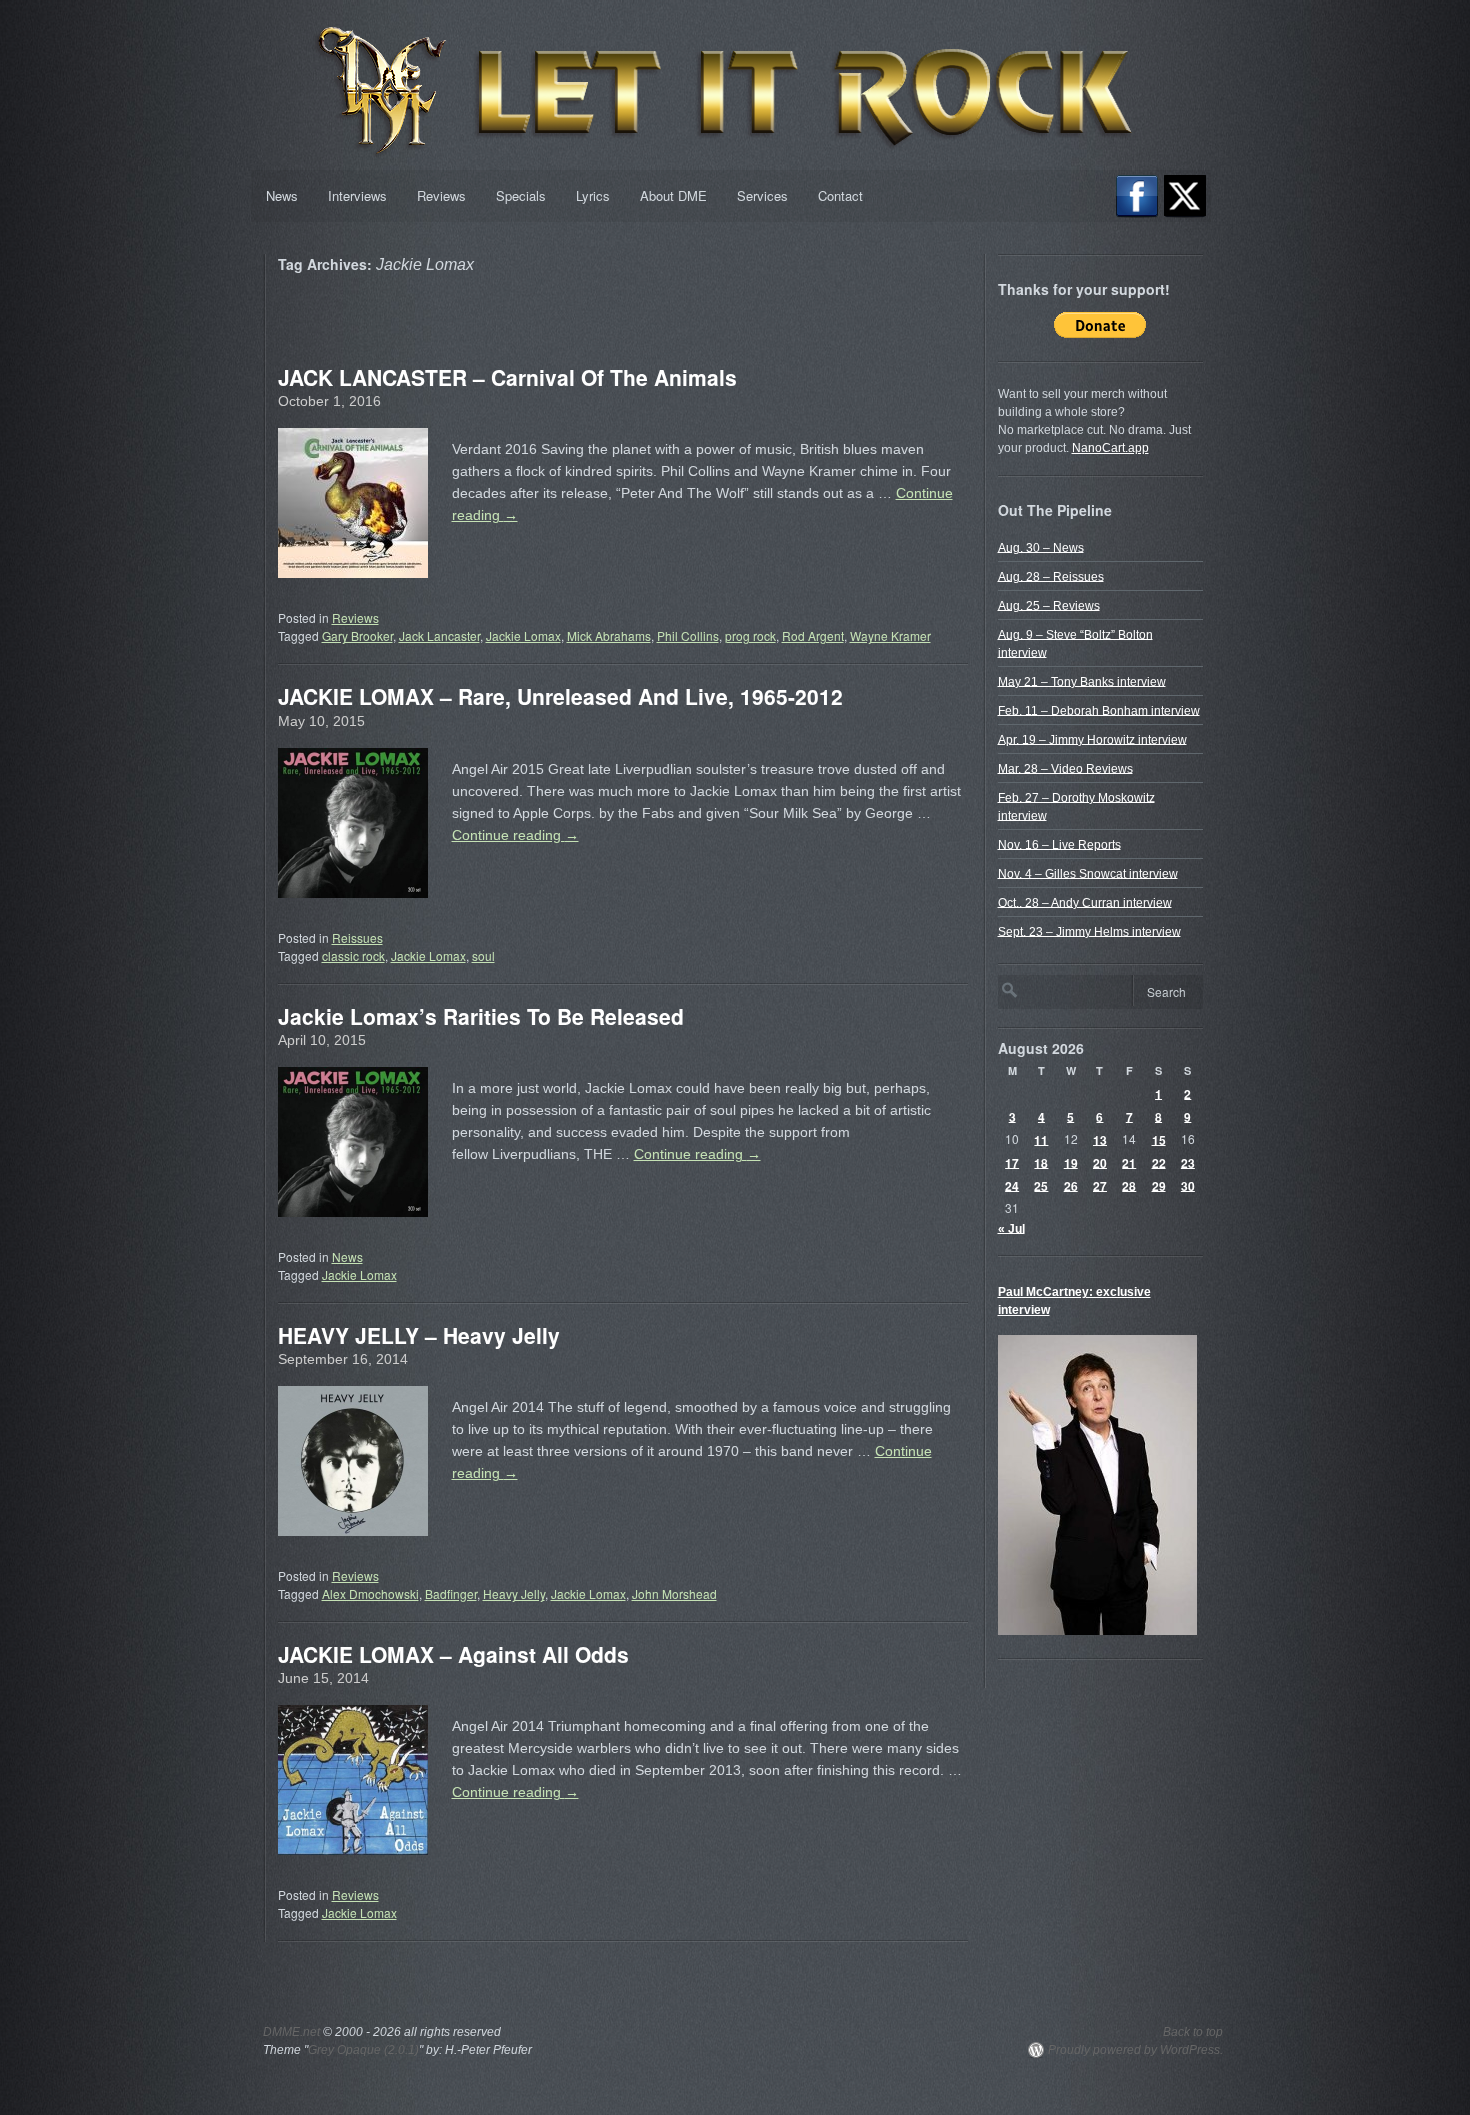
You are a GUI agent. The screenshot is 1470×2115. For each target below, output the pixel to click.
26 (1071, 1185)
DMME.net (291, 2032)
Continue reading (515, 835)
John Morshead (674, 1593)
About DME (673, 195)
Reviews (441, 195)
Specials (521, 195)
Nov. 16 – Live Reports (1059, 844)
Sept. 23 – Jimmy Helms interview (1089, 931)
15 (1159, 1139)
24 (1012, 1185)
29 (1159, 1185)
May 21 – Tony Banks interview (1082, 681)
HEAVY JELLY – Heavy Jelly (419, 1335)
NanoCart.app (1110, 448)
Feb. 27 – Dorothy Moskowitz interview (1076, 806)
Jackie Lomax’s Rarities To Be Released (481, 1016)
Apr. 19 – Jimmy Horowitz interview (1092, 739)
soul (483, 955)
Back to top (1193, 2032)
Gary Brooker (357, 635)
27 (1100, 1185)
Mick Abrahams (609, 635)
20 (1100, 1162)
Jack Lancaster (439, 635)
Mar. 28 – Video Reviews (1065, 768)
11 (1041, 1139)
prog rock (750, 635)
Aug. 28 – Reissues (1051, 576)
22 (1159, 1162)
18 (1041, 1162)
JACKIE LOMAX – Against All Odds (453, 1654)
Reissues (357, 937)
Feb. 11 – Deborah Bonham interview (1099, 710)
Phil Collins (688, 635)
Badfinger (451, 1593)
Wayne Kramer (890, 635)
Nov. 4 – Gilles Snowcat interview (1088, 873)
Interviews (357, 195)
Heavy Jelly (514, 1593)
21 (1129, 1162)
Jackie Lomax (523, 635)
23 (1188, 1162)
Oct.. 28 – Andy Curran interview (1085, 902)
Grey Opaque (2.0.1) (363, 2050)
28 (1129, 1185)
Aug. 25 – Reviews (1049, 605)
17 (1012, 1162)
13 (1100, 1139)
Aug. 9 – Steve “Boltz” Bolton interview (1075, 643)
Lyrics (593, 195)
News (282, 195)
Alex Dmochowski (370, 1593)
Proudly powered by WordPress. (1135, 2050)
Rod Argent (813, 635)
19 (1071, 1162)
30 (1188, 1185)
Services (762, 195)
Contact (840, 195)
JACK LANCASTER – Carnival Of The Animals (507, 377)
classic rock (353, 955)
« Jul (1011, 1228)
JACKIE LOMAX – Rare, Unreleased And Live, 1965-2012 (560, 696)
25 (1041, 1185)
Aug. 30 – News (1041, 547)
